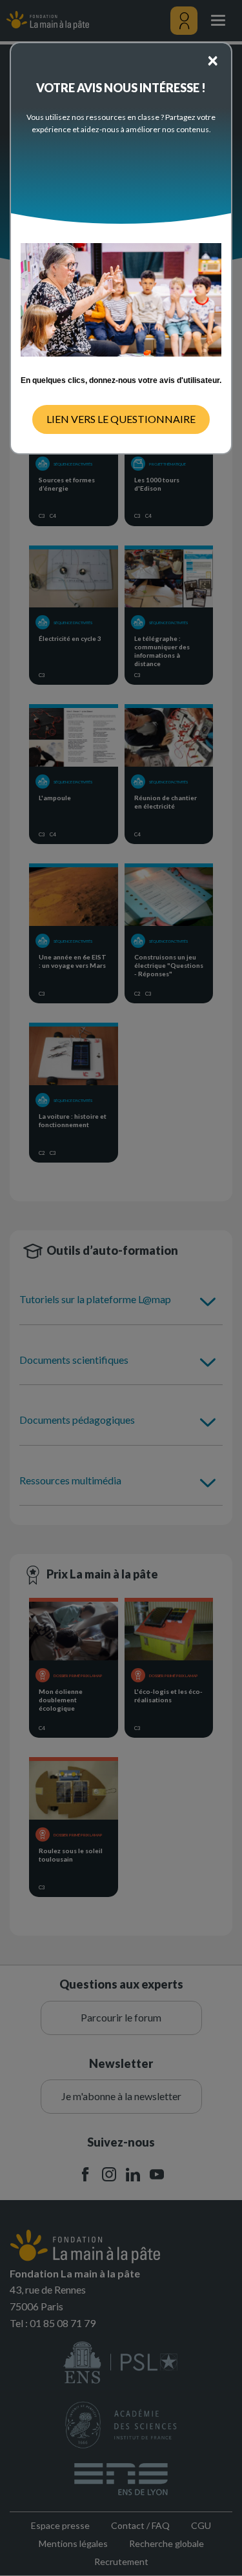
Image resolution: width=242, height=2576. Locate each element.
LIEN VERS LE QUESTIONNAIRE (121, 419)
